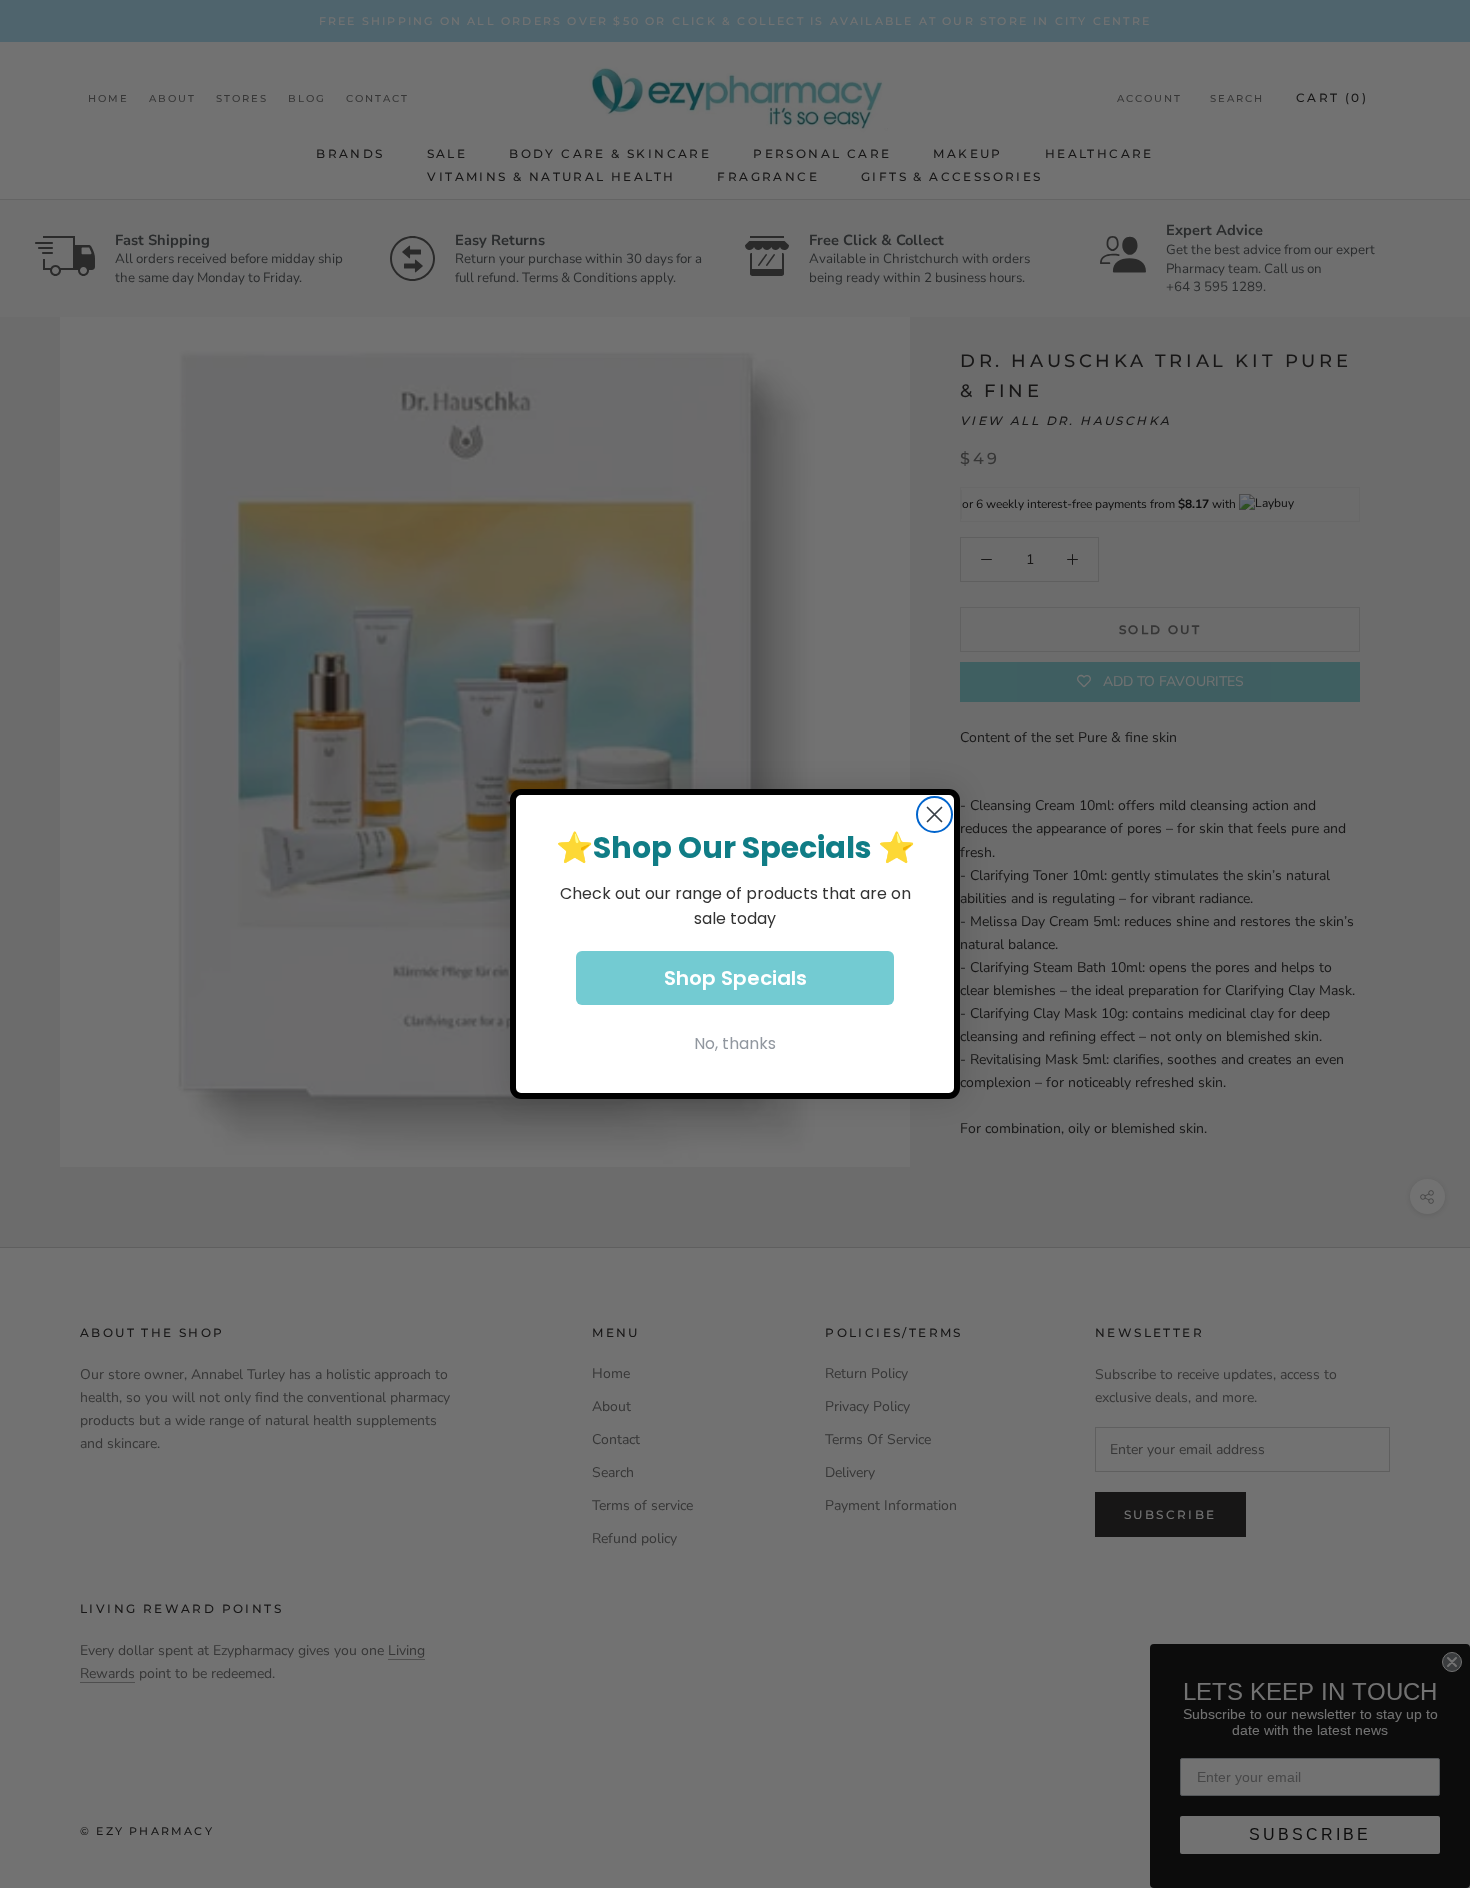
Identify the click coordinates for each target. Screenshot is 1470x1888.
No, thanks (735, 1043)
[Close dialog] (934, 814)
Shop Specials (735, 978)
